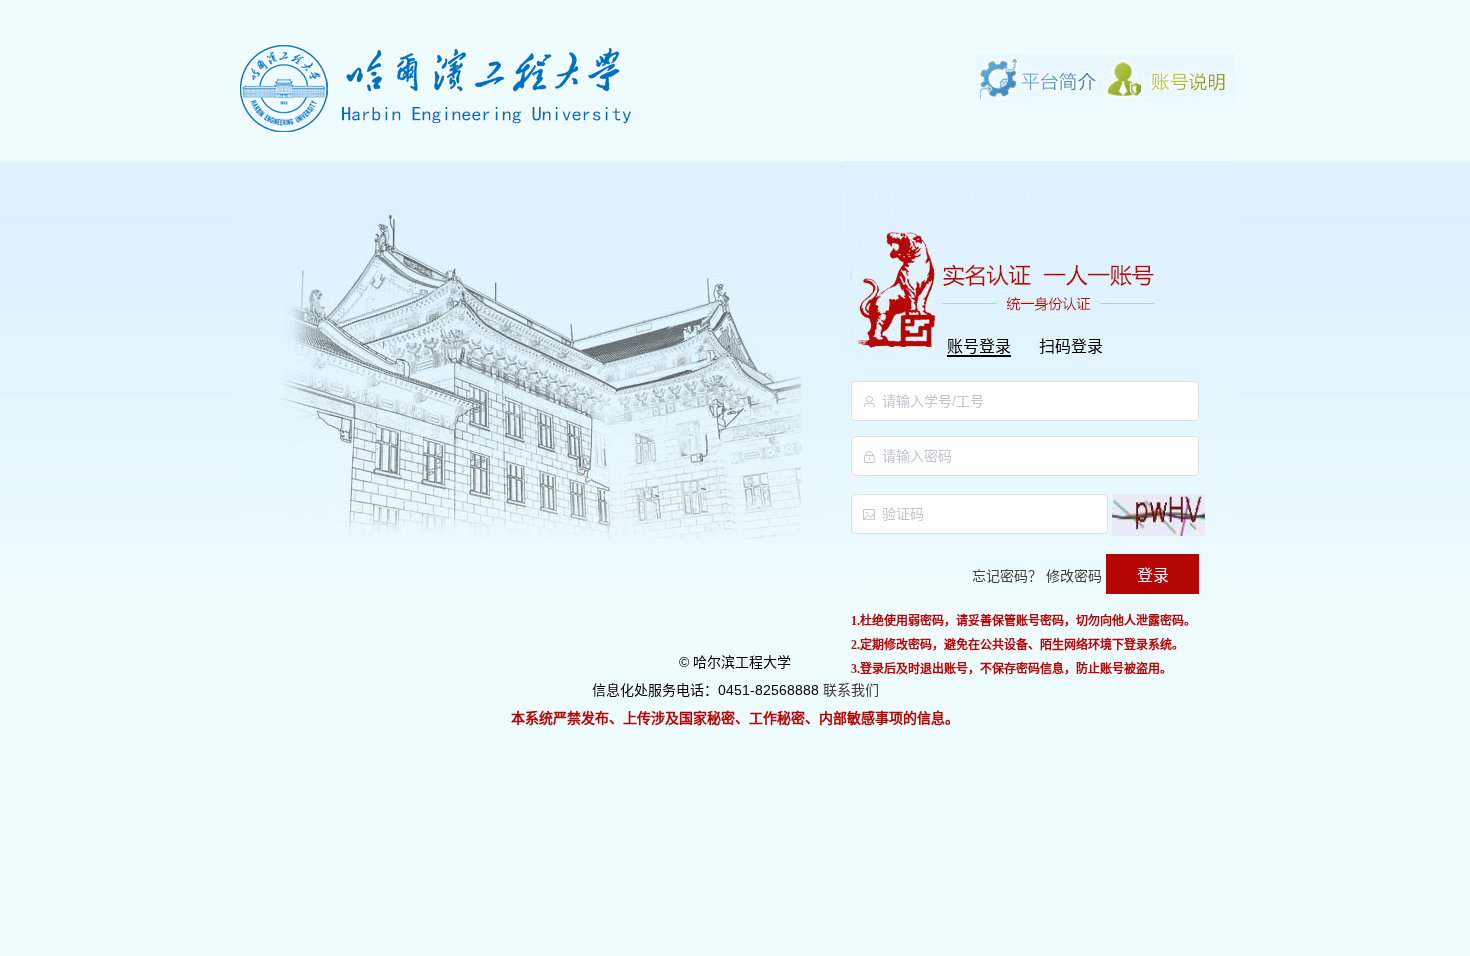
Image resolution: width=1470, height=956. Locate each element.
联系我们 (851, 690)
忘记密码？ (1007, 576)
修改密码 (1074, 576)
